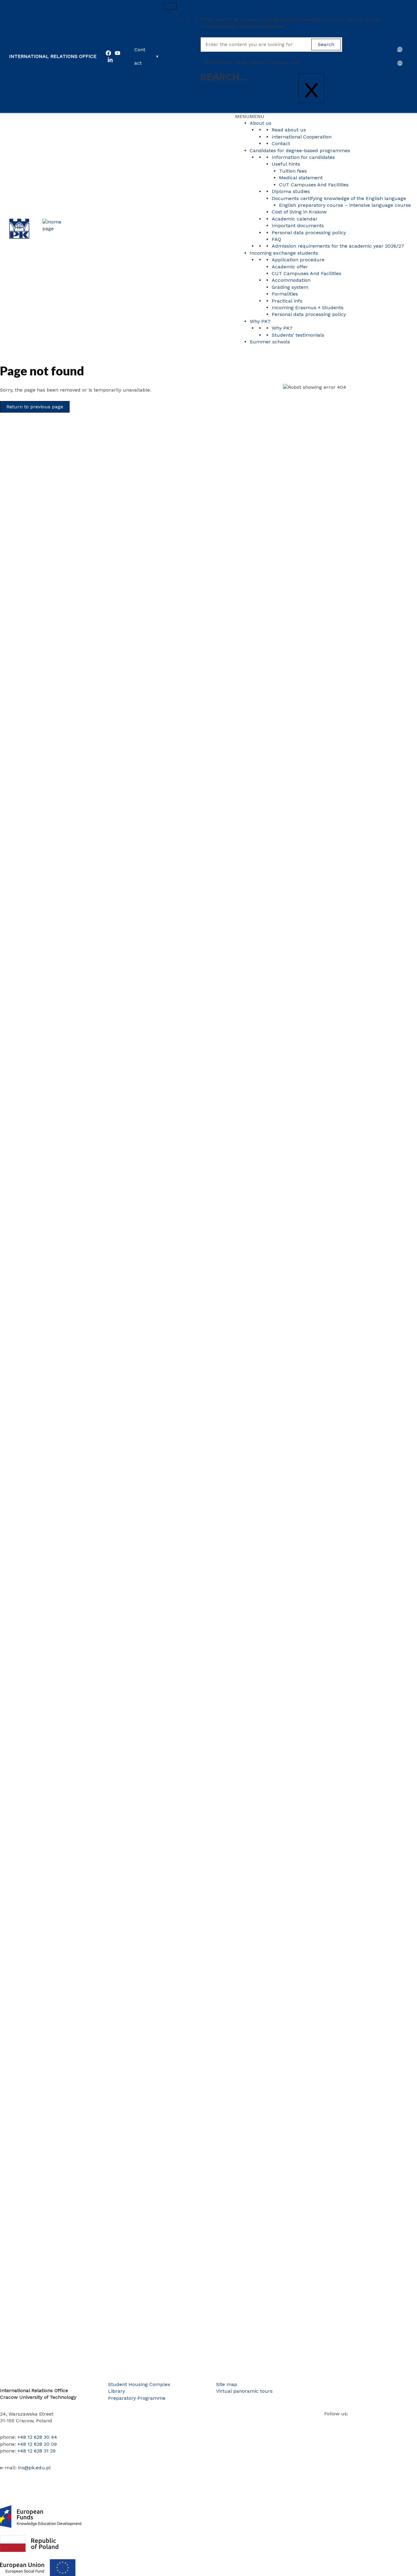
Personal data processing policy (309, 233)
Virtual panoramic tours (244, 2391)
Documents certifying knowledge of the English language (339, 198)
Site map (227, 2384)
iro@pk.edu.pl (34, 2468)
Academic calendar (295, 219)
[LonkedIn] (110, 60)
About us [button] (261, 123)
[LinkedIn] (354, 2424)
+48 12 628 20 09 (37, 2444)
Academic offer (290, 267)
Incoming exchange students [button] (284, 253)
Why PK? (282, 328)
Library (116, 2391)
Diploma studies (291, 191)
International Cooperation (302, 137)
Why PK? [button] (260, 321)
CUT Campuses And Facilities (314, 185)
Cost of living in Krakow (299, 212)
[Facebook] (108, 53)
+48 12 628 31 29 (36, 2451)
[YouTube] (118, 53)
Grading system (290, 287)
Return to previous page (35, 407)
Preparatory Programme (137, 2398)
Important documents (298, 226)
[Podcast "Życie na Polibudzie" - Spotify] (391, 2424)
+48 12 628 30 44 (37, 2437)
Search (187, 13)
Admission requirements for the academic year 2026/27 (338, 246)
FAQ (276, 239)
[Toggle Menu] (170, 6)
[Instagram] (345, 2424)
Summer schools (270, 342)
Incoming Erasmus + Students (308, 308)
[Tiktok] (373, 2424)
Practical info (287, 301)
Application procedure (298, 260)
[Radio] (382, 2424)
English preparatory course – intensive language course (345, 205)
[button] (250, 116)
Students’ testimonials (298, 335)
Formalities (285, 294)
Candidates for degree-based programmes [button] (300, 150)
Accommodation (291, 280)
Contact (140, 56)
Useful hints (286, 164)
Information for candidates (303, 157)
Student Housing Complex (139, 2384)
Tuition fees (293, 171)
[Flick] (364, 2424)
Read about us (289, 130)
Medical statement (301, 178)
